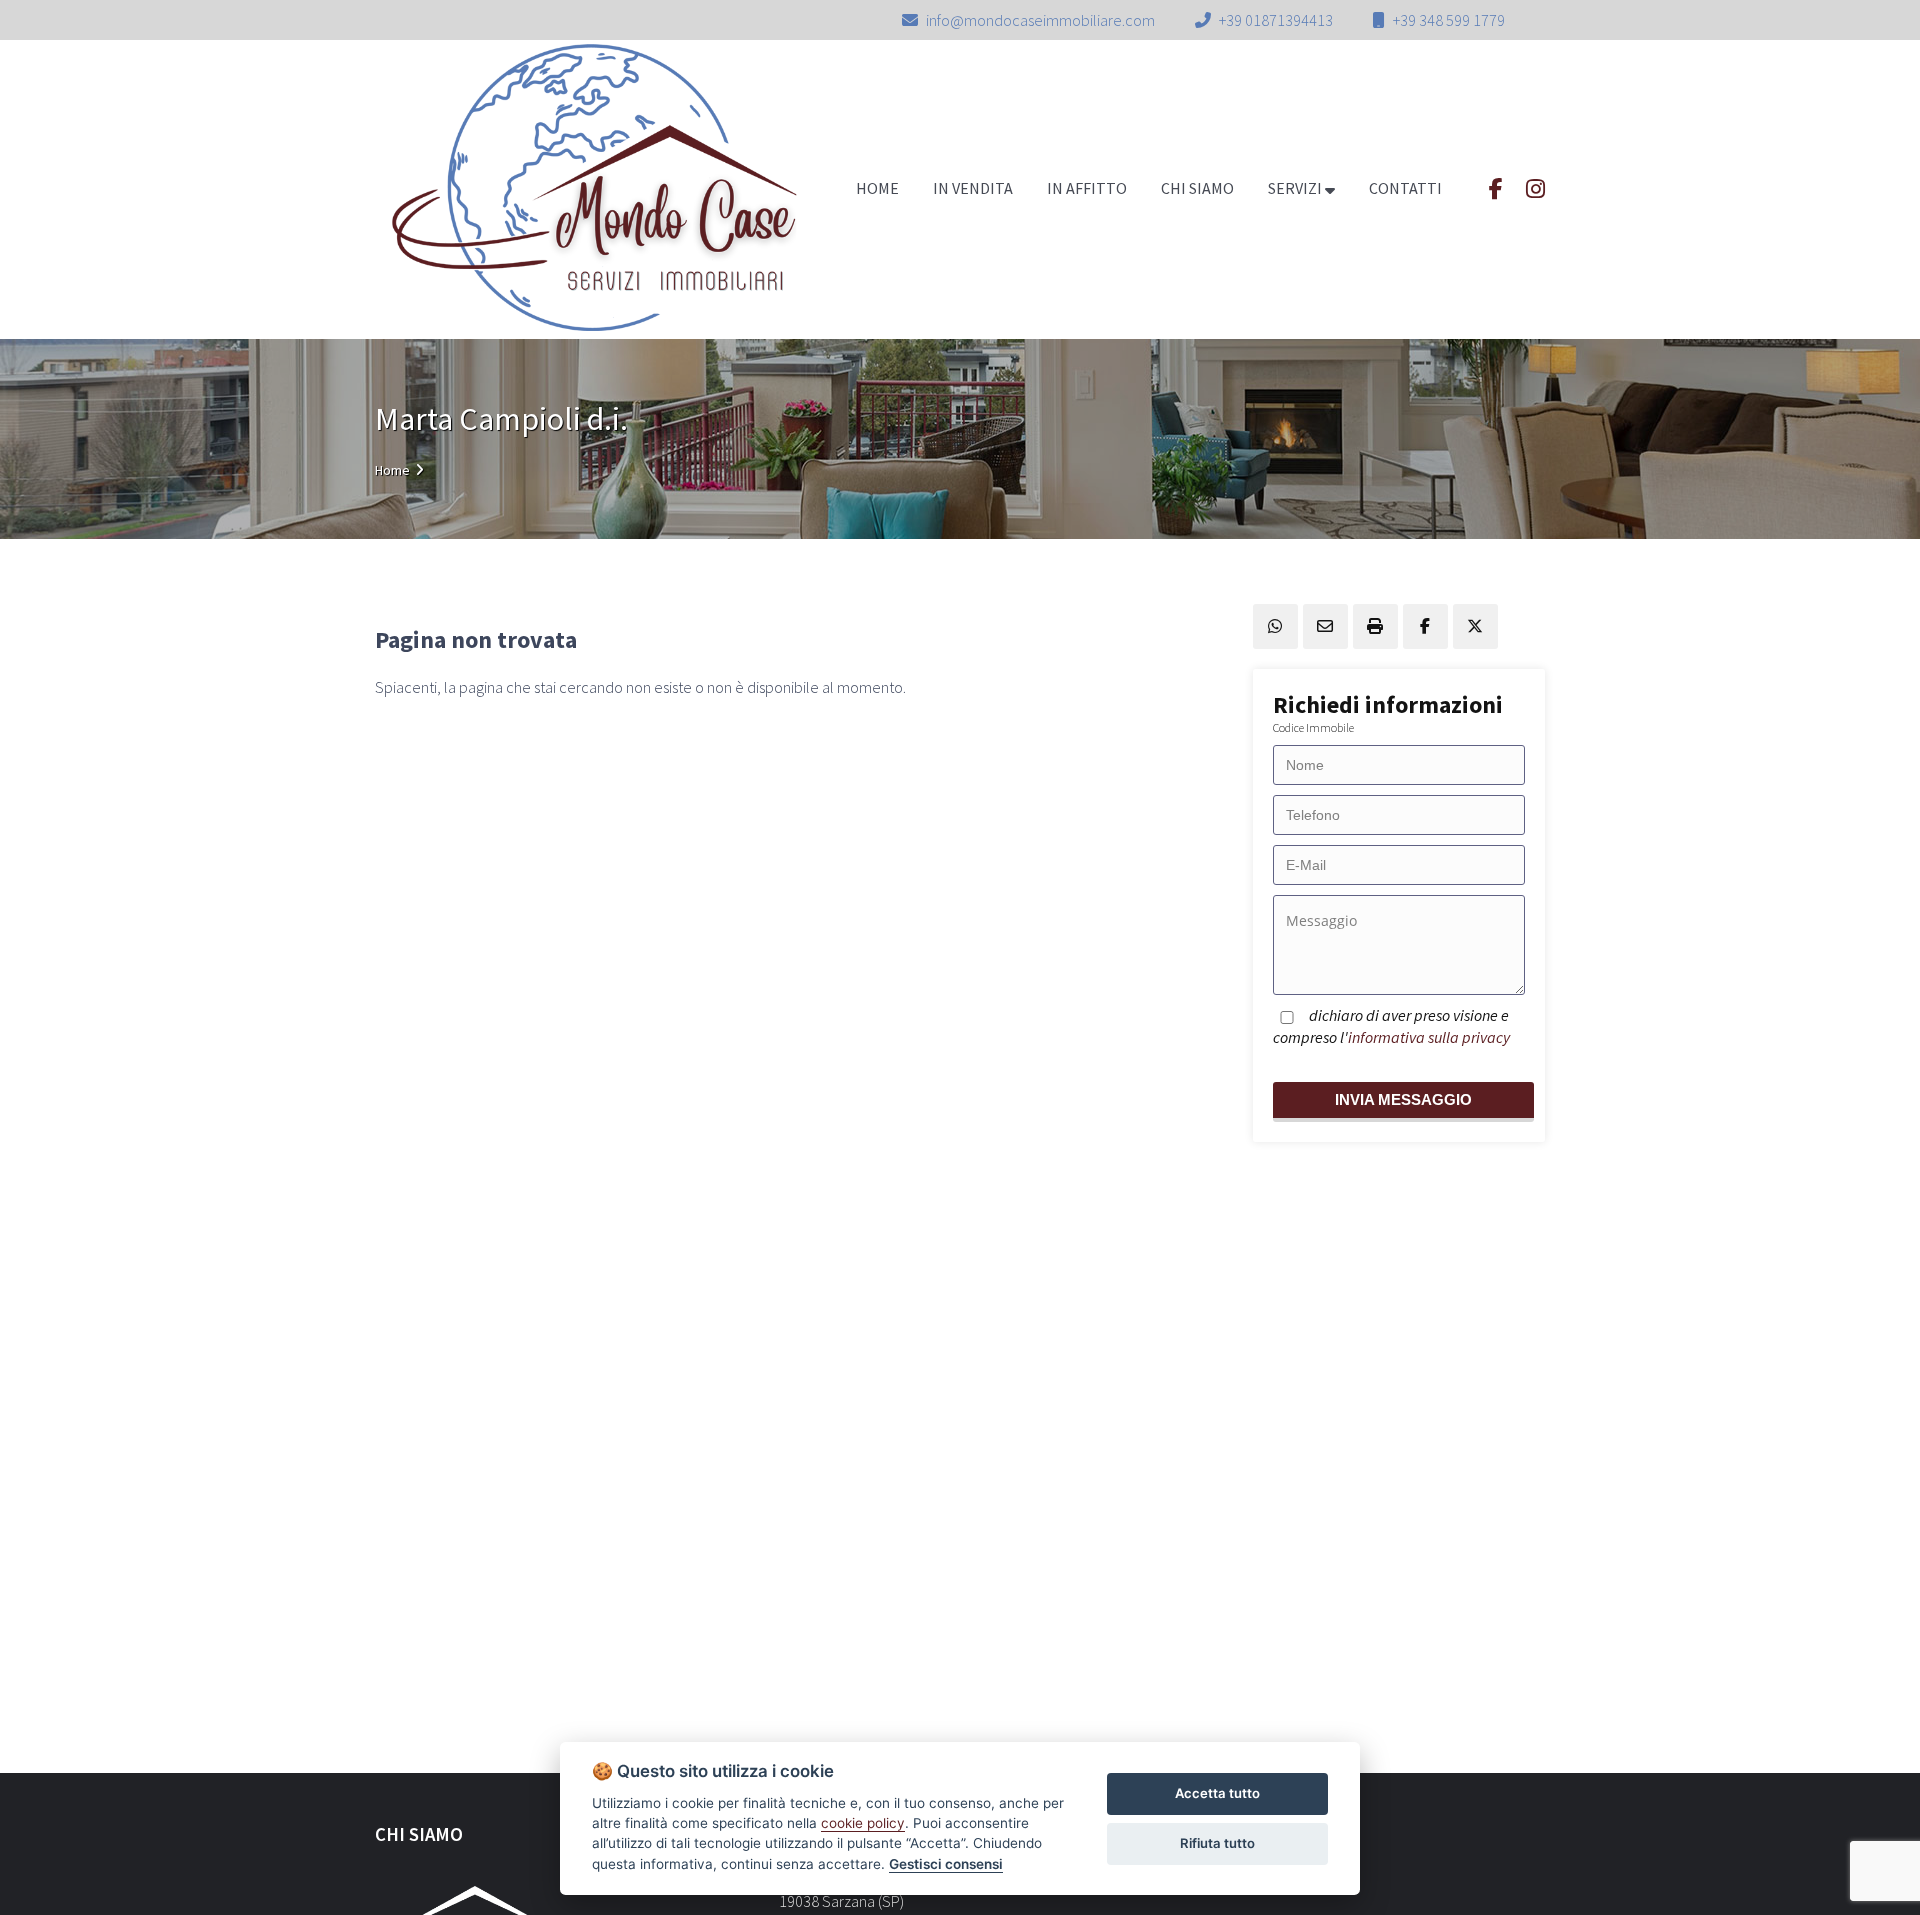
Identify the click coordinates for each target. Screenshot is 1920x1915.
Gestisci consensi (946, 1864)
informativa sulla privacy (1429, 1036)
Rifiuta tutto (1217, 1843)
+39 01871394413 (1276, 20)
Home (392, 470)
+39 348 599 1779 (1449, 20)
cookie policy (863, 1823)
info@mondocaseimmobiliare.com (1040, 20)
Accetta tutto (1217, 1793)
